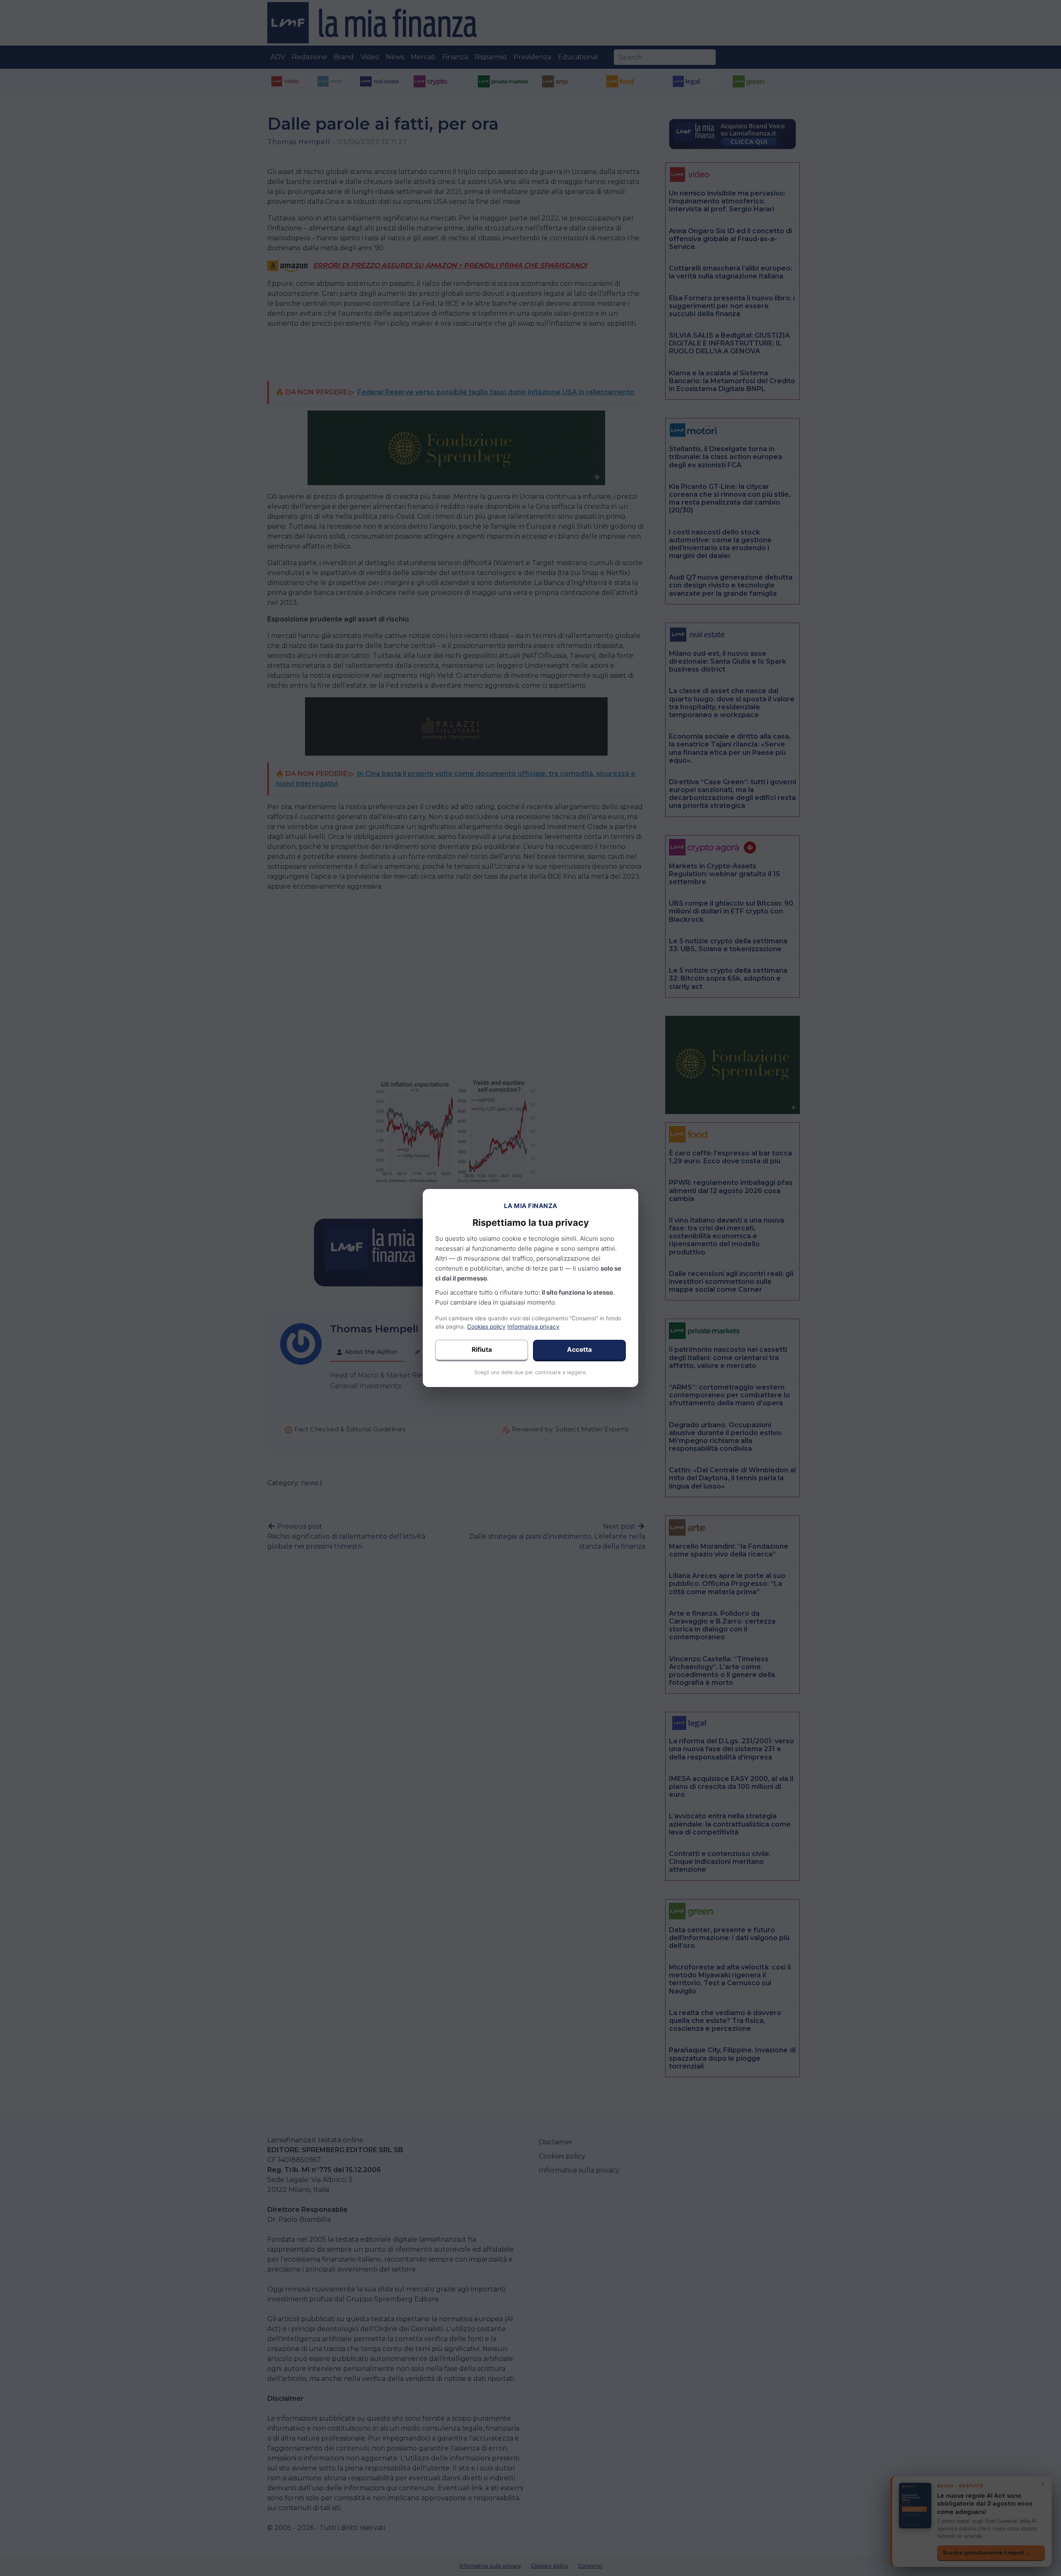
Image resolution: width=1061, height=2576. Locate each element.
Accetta (579, 1350)
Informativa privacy (533, 1327)
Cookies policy (486, 1327)
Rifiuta (482, 1350)
